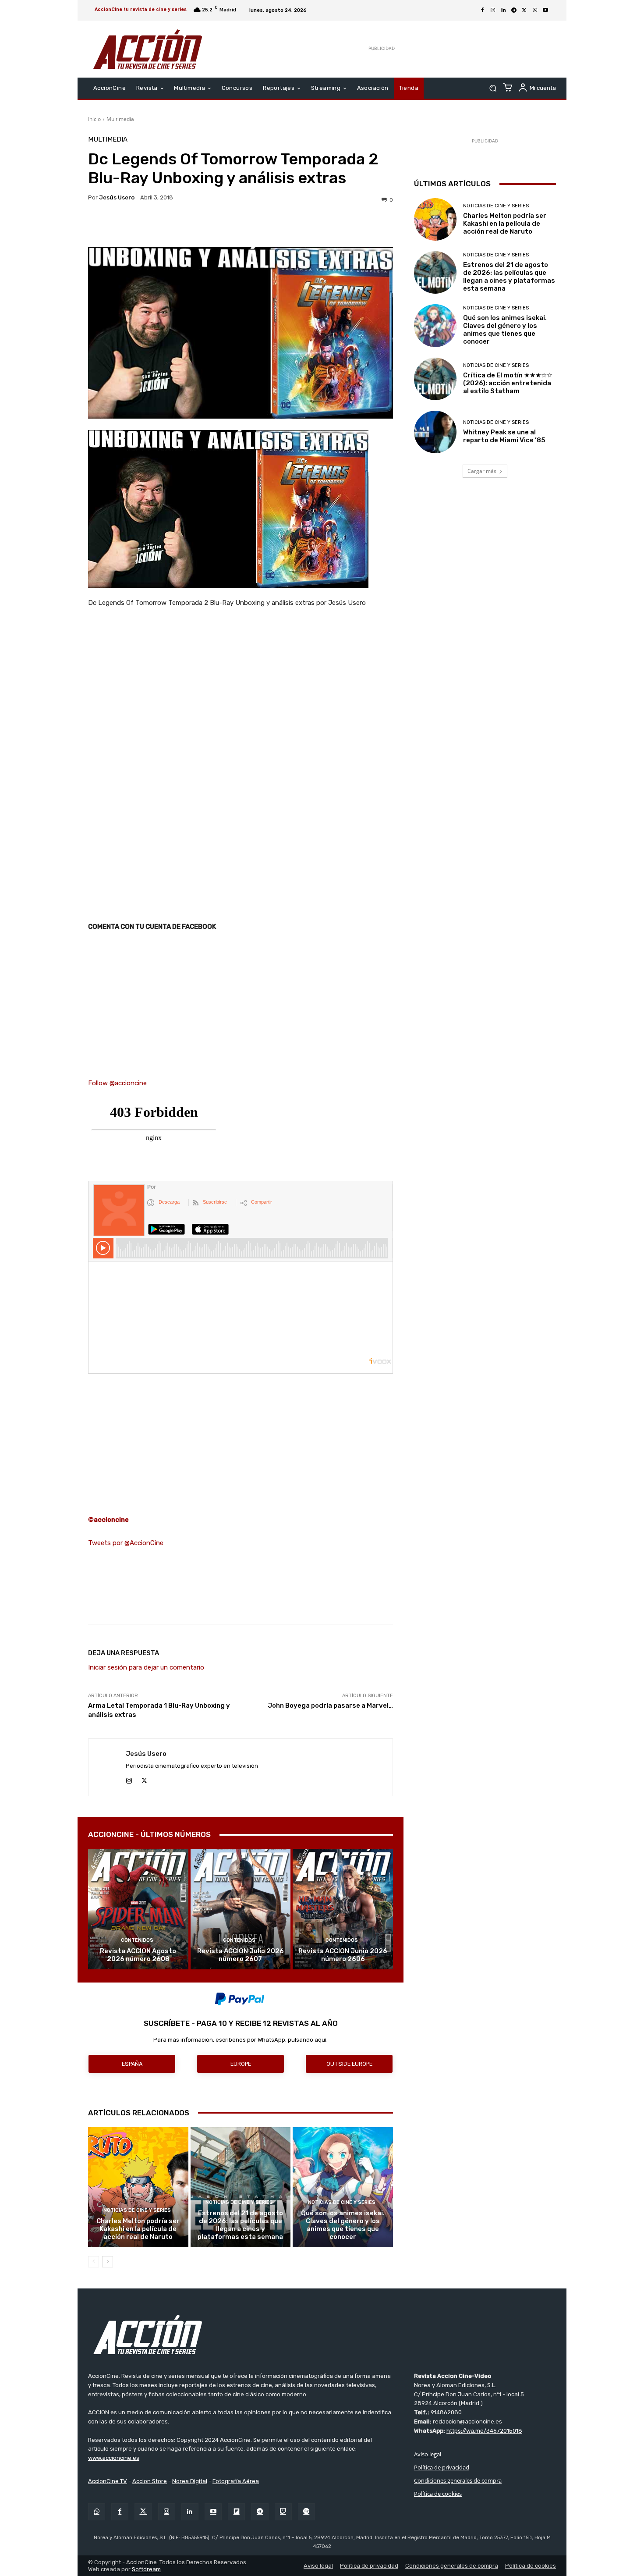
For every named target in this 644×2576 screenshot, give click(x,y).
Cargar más (482, 471)
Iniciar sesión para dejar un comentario (146, 1667)
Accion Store (150, 2481)
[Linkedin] (503, 11)
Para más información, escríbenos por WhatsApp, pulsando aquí (240, 2040)
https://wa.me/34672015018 (484, 2431)
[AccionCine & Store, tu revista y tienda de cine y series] (148, 49)
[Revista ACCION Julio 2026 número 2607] (241, 1909)
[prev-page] (94, 2262)
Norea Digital (190, 2481)
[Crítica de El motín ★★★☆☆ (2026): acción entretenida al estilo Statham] (435, 379)
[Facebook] (482, 11)
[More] (317, 225)
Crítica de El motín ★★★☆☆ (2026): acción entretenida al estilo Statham (508, 383)
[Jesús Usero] (107, 1767)
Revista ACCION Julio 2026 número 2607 (241, 1955)
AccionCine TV (108, 2481)
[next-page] (108, 2262)
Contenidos (137, 1940)
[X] (524, 11)
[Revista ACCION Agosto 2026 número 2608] (138, 1909)
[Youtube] (545, 11)
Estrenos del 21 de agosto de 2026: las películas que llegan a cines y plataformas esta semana (240, 2225)
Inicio (94, 119)
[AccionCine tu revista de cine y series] (322, 2334)
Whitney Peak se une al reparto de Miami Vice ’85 (504, 436)
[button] (493, 88)
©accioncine (108, 1520)
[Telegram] (514, 11)
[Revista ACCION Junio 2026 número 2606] (343, 1909)
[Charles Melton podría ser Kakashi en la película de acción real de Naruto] (138, 2187)
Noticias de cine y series (137, 2210)
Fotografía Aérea (236, 2481)
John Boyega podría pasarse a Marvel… (330, 1705)
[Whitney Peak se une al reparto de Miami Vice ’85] (435, 432)
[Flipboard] (236, 2512)
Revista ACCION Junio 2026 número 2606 (343, 1955)
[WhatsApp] (535, 11)
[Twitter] (143, 2512)
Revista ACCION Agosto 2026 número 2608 (138, 1955)
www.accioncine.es (114, 2458)
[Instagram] (493, 11)
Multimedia (120, 119)
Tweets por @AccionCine (126, 1543)
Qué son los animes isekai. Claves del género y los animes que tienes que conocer (343, 2225)
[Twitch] (283, 2512)
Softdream (146, 2569)
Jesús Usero (117, 197)
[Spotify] (306, 2512)
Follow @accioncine (117, 1083)
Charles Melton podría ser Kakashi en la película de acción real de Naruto (138, 2229)
